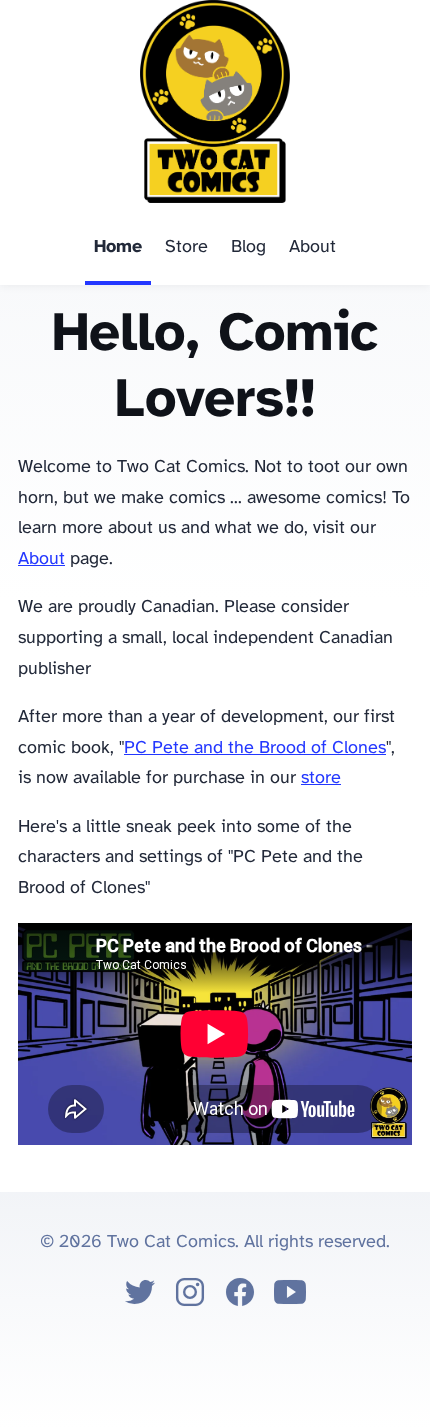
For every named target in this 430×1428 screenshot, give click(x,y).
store (321, 778)
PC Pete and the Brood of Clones (255, 748)
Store (186, 247)
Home (118, 247)
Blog (248, 247)
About (312, 247)
